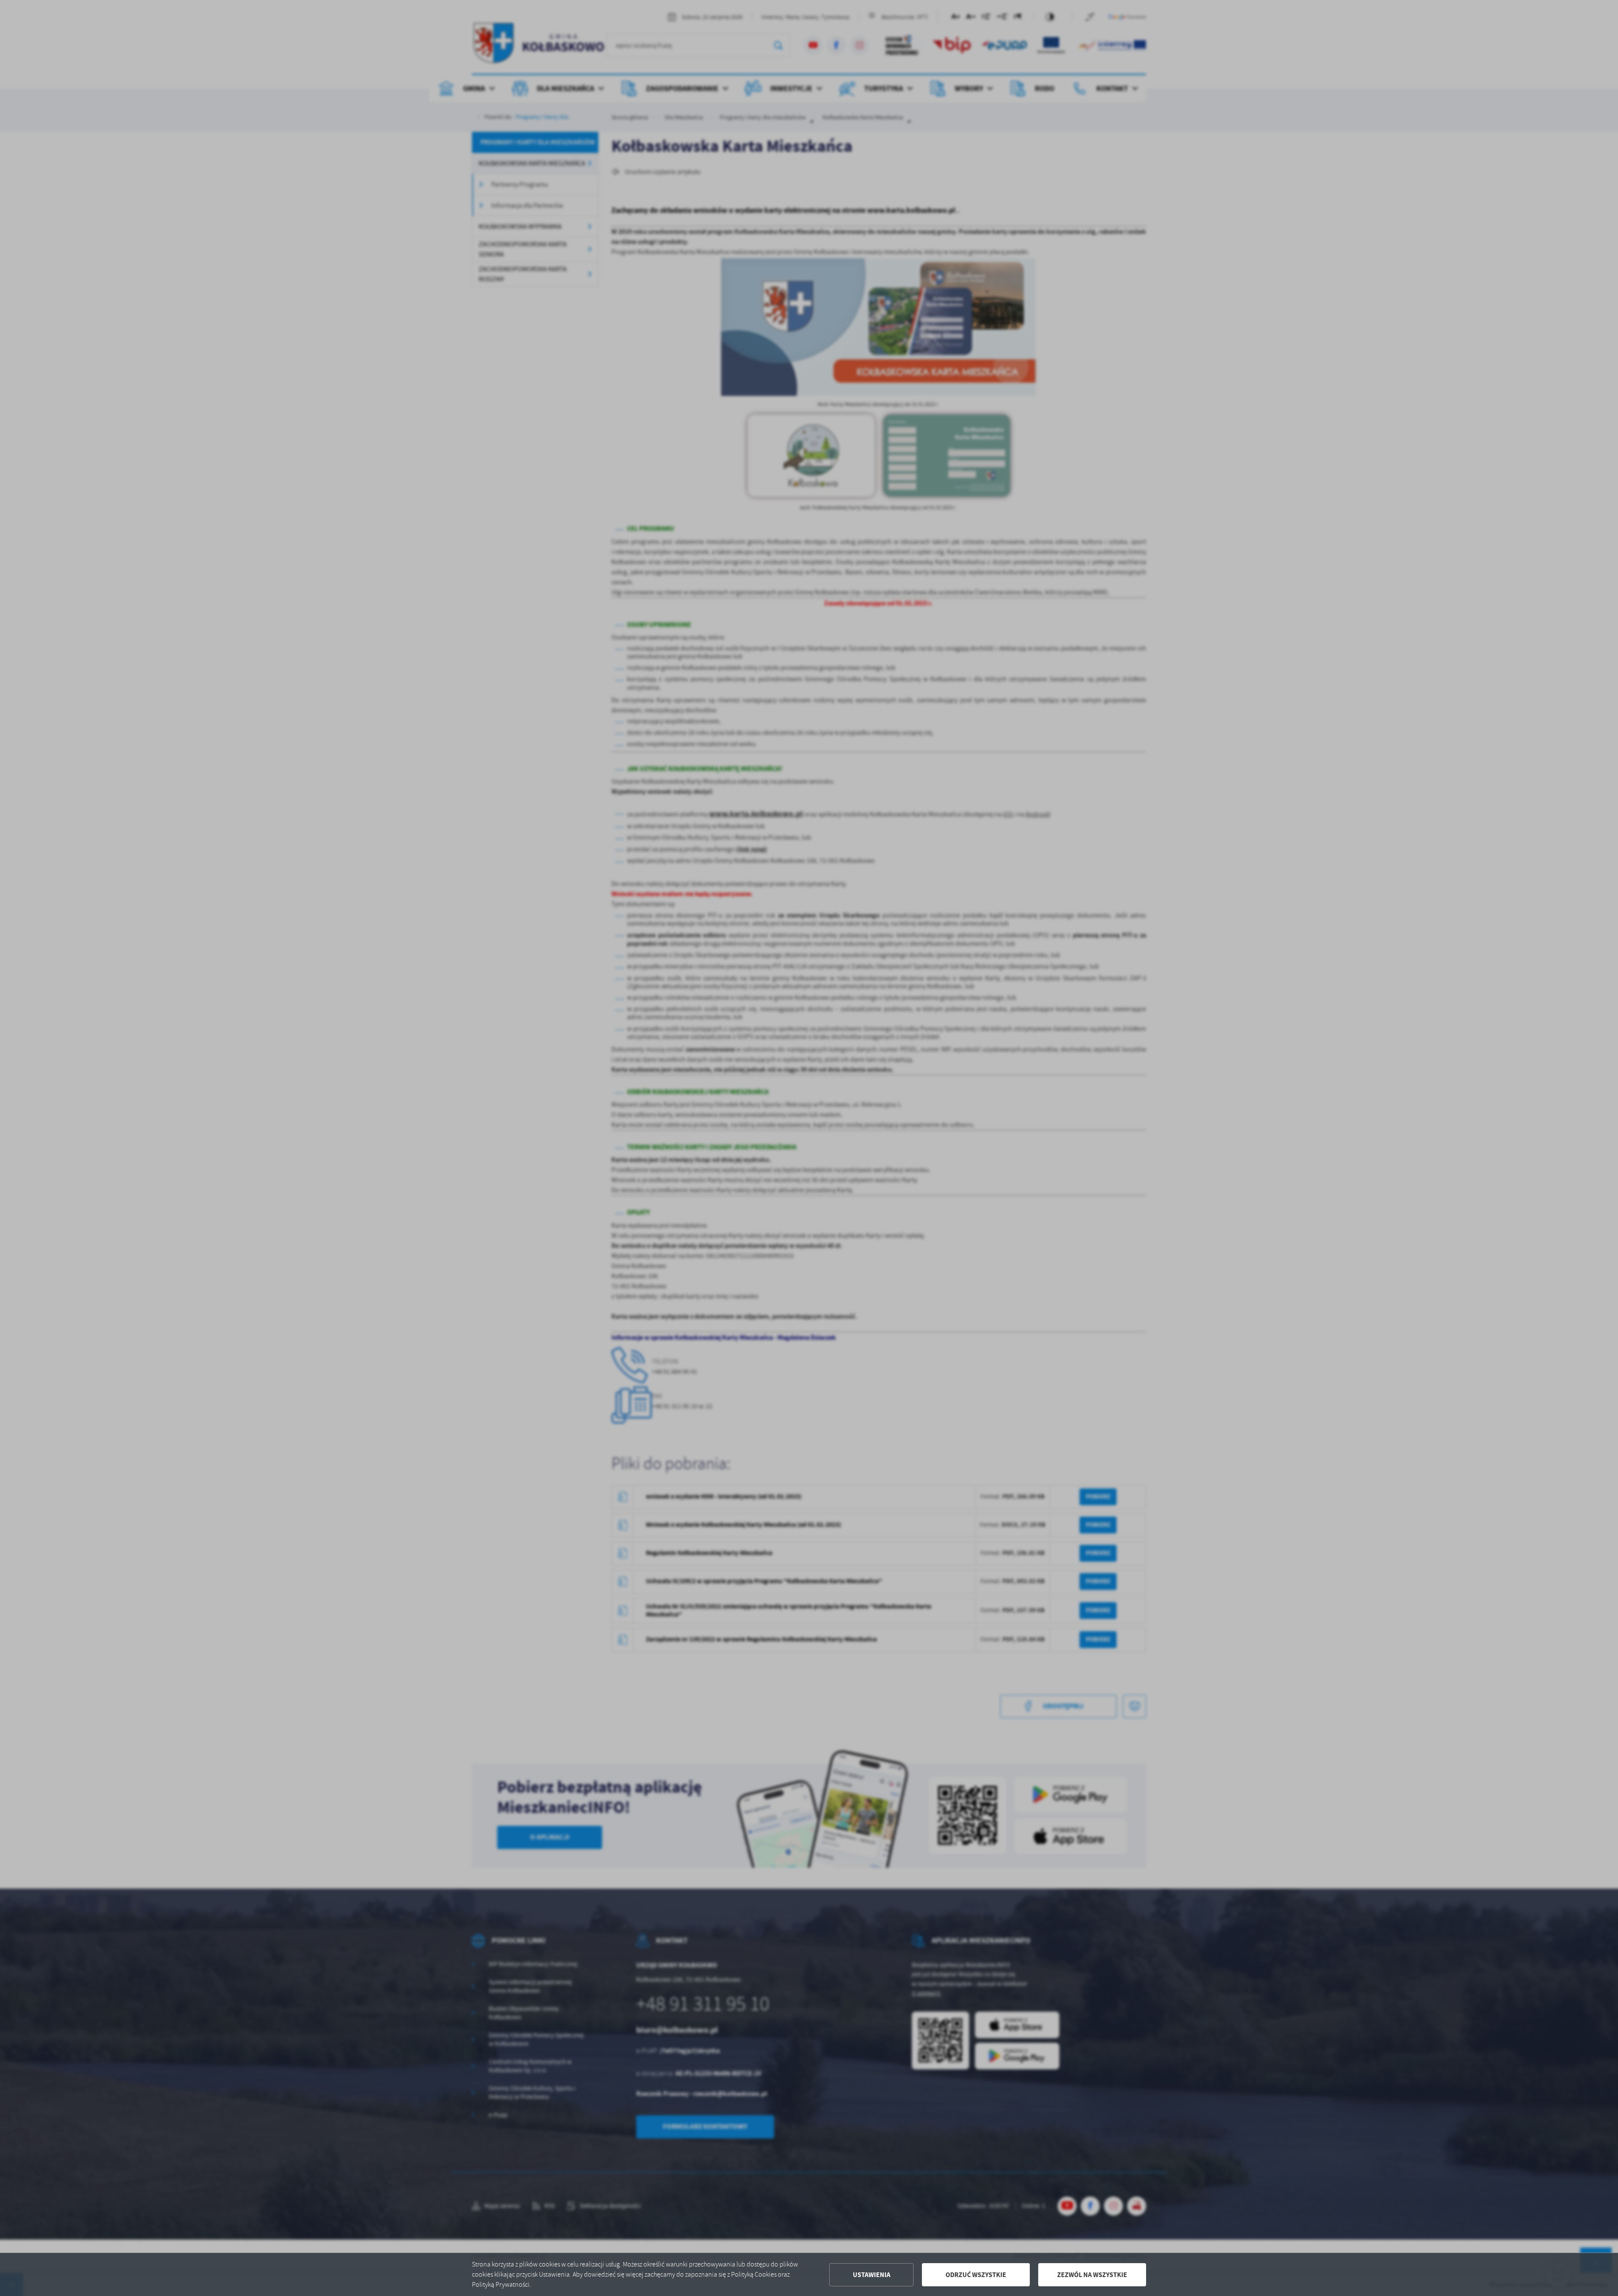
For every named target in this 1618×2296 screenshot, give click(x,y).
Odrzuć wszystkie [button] (976, 2275)
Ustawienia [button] (872, 2275)
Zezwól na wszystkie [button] (1092, 2275)
